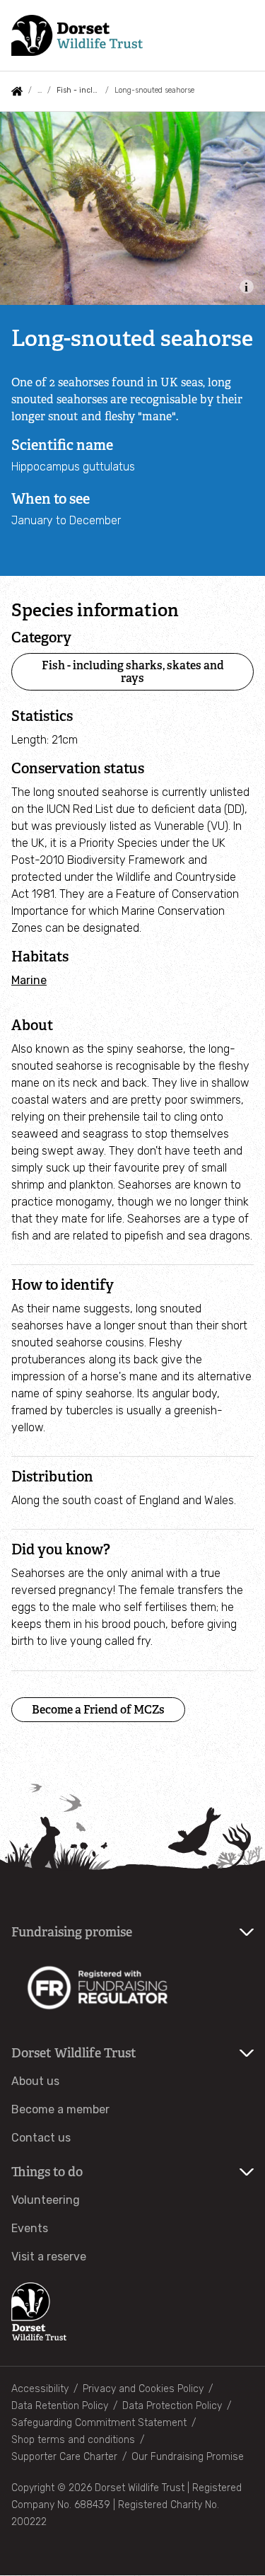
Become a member (60, 2109)
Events (30, 2228)
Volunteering (46, 2200)
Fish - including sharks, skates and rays (78, 90)
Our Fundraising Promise (188, 2457)
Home (17, 91)
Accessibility (40, 2389)
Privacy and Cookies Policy (143, 2389)
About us (35, 2081)
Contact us (41, 2138)
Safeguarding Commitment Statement (99, 2423)
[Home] (77, 35)
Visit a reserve (49, 2257)
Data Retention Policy (60, 2406)
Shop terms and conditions (73, 2440)
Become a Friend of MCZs (98, 1710)
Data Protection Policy (172, 2406)
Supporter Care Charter (64, 2457)
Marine (29, 980)
